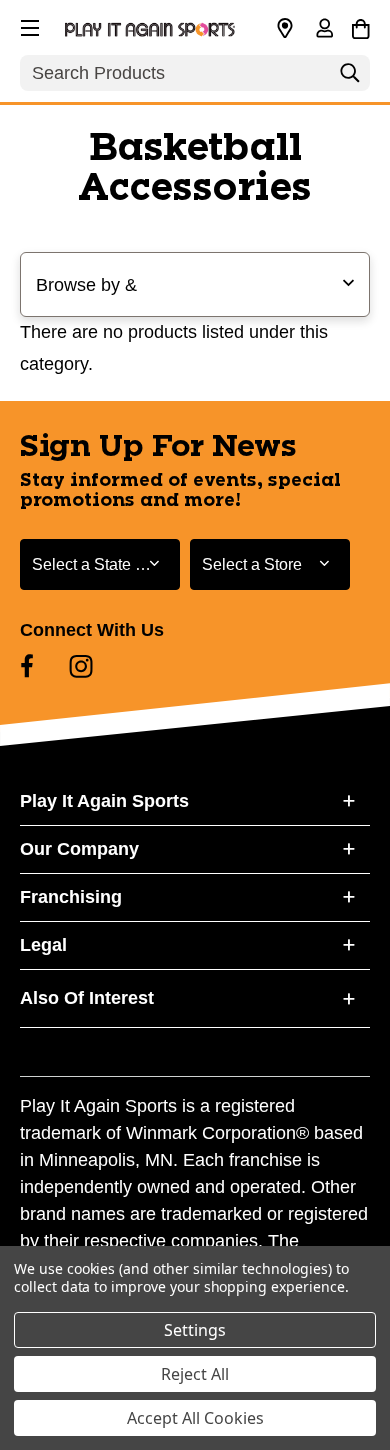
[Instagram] (81, 666)
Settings (195, 1330)
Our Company (79, 849)
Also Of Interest (87, 998)
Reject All (195, 1374)
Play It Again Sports (104, 801)
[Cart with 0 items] (360, 26)
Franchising (71, 897)
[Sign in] (324, 30)
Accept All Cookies (195, 1418)
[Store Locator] (285, 29)
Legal (43, 945)
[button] (28, 25)
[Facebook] (27, 666)
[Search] (350, 78)
